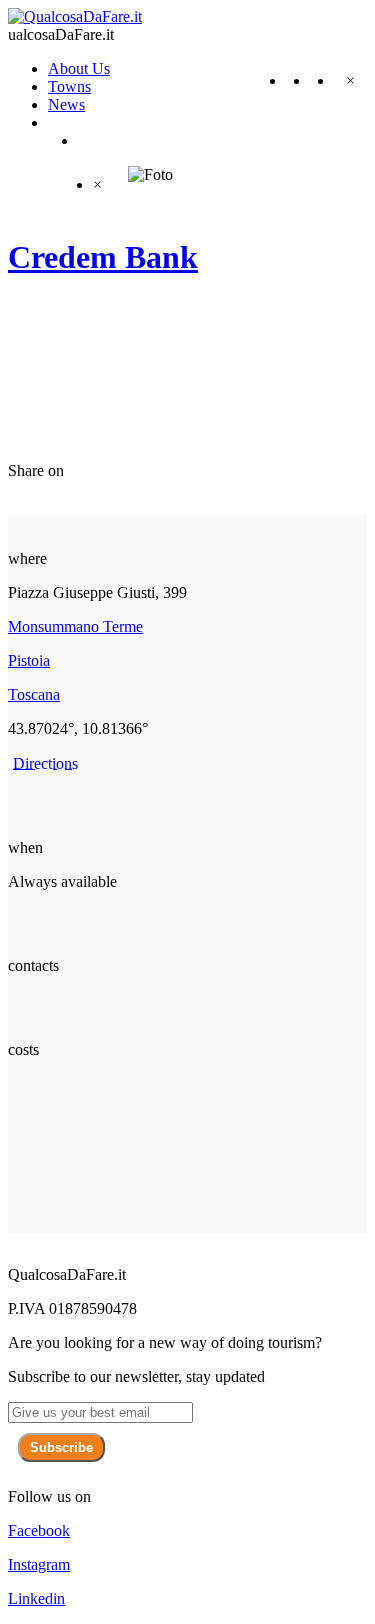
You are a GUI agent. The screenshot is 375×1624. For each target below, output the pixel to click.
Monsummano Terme (75, 626)
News (66, 104)
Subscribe (61, 1447)
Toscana (34, 694)
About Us (79, 68)
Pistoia (29, 660)
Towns (69, 86)
